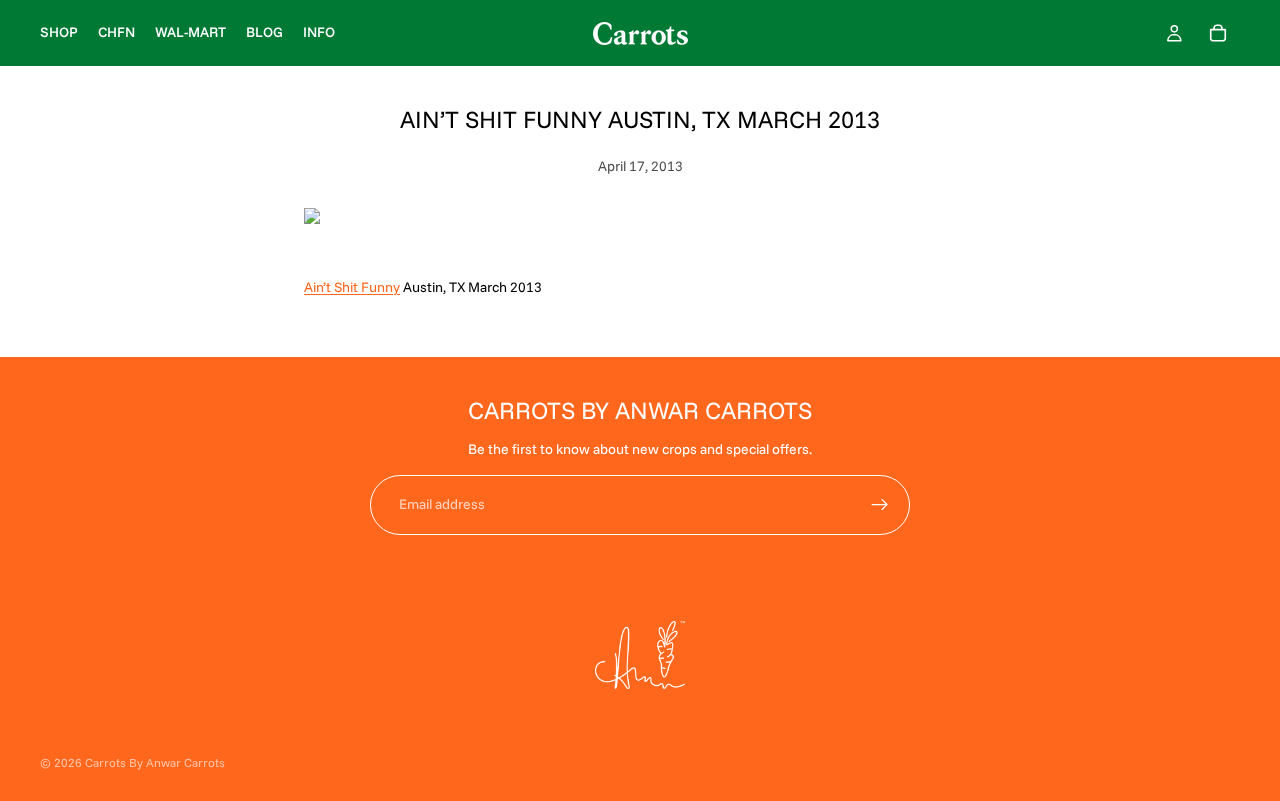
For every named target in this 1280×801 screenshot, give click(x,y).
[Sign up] (880, 505)
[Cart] (1218, 33)
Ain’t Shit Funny (352, 287)
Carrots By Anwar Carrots (155, 762)
